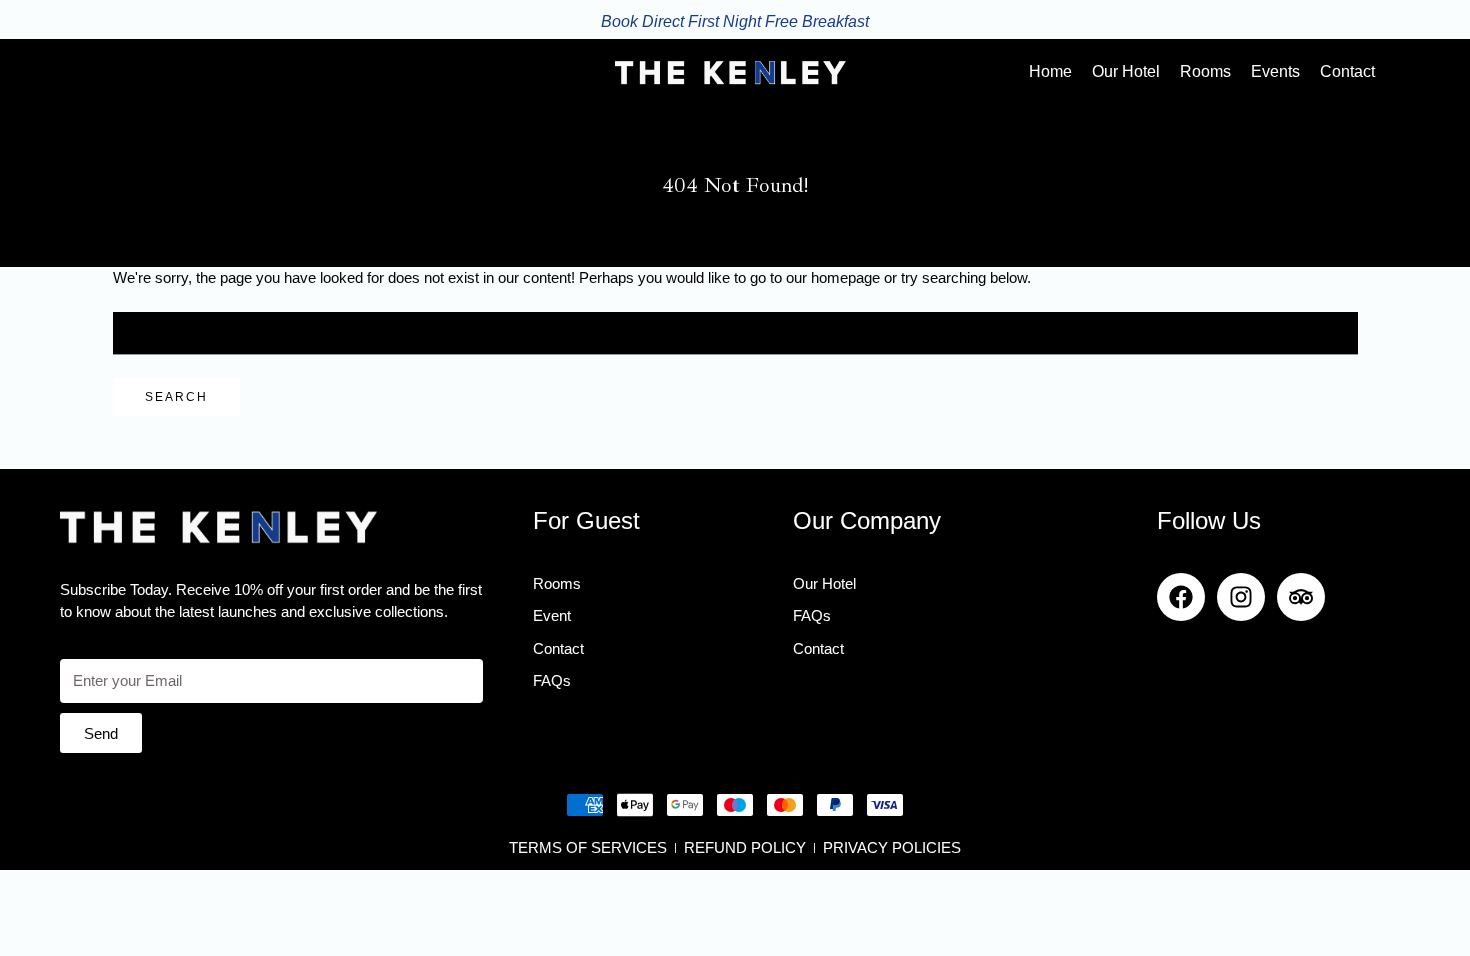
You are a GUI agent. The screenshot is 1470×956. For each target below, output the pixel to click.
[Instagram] (1241, 597)
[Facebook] (1181, 597)
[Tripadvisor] (1301, 597)
